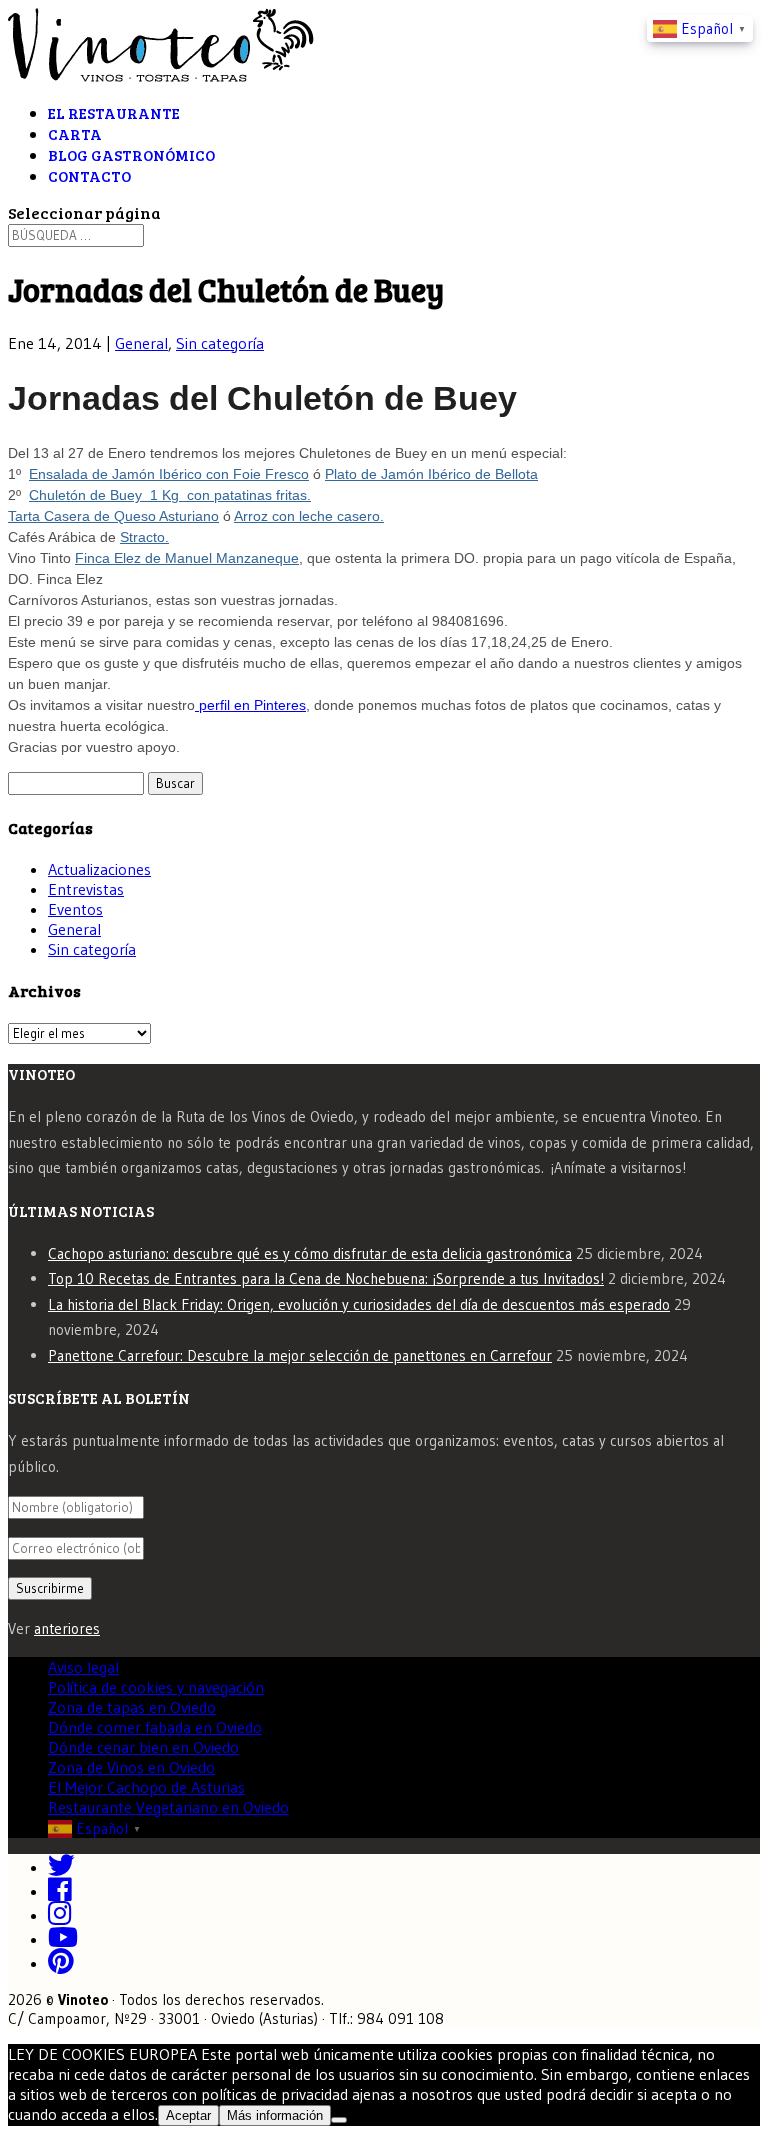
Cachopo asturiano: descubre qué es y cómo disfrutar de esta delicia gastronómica (310, 1253)
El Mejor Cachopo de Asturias (146, 1787)
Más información (275, 2115)
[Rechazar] (339, 2120)
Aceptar (188, 2115)
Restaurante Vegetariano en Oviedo (168, 1807)
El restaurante (114, 113)
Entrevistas (86, 889)
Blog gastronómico (131, 155)
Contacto (89, 176)
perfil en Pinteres (250, 705)
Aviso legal (83, 1667)
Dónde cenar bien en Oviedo (143, 1747)
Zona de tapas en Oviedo (132, 1707)
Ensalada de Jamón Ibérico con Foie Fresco (169, 474)
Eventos (75, 909)
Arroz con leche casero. (309, 516)
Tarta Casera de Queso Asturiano (113, 516)
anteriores (67, 1628)
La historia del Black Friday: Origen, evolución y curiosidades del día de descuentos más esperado (359, 1304)
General (141, 343)
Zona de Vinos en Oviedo (131, 1767)
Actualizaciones (99, 869)
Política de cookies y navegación (156, 1687)
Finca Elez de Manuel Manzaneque (187, 558)
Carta (75, 134)
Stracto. (144, 537)
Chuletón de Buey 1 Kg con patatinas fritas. (170, 495)
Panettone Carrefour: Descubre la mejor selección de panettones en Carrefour (300, 1355)
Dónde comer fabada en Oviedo (155, 1727)
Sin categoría (220, 343)
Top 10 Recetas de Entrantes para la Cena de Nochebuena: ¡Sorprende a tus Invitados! (326, 1278)
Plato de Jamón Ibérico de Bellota (431, 474)
